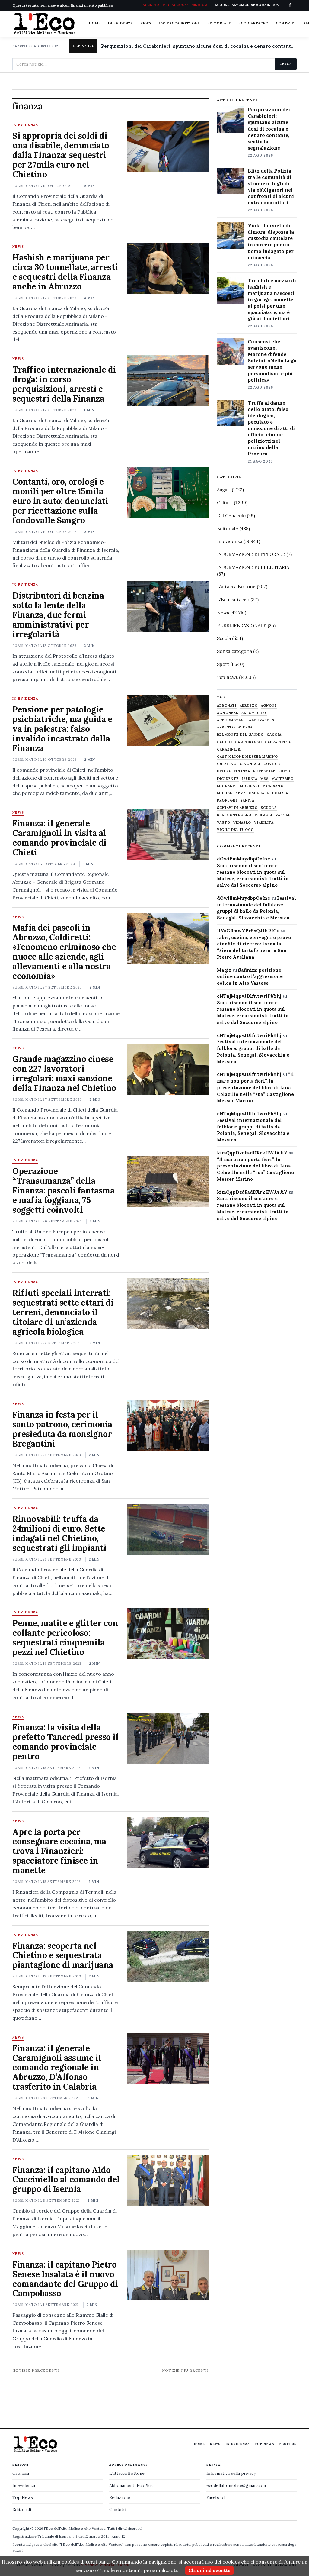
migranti (227, 786)
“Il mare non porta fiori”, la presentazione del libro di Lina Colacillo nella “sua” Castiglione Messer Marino (255, 1087)
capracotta (278, 742)
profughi (227, 801)
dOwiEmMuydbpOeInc (244, 859)
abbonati (227, 706)
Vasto (224, 823)
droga (224, 771)
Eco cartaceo (253, 23)
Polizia (280, 793)
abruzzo (249, 706)
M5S (264, 779)
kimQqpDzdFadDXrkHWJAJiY (252, 1153)
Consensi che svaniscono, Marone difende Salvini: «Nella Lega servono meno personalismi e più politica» (272, 361)
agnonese (228, 713)
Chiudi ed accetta (209, 2570)
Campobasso (248, 742)
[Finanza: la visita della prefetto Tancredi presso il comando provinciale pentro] (168, 1738)
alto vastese (231, 720)
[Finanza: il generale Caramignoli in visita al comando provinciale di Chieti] (168, 834)
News (146, 23)
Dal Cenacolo (231, 516)
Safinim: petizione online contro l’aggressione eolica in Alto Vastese (250, 977)
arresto (226, 727)
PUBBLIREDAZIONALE (242, 626)
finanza (242, 771)
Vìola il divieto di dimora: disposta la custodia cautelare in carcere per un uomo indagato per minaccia (271, 241)
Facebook (216, 2497)
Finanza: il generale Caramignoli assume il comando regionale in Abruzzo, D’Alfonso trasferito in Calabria (57, 2068)
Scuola (224, 638)
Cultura (225, 503)
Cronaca (21, 2473)
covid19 (272, 764)
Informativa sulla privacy (231, 2473)
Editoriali (22, 2510)
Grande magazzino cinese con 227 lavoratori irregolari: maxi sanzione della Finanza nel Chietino (64, 1073)
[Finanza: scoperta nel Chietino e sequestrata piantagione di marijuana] (168, 1956)
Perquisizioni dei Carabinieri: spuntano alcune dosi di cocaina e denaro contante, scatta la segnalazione (199, 46)
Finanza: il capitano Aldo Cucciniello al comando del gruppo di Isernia (66, 2180)
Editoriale (219, 23)
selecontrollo (234, 815)
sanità (247, 801)
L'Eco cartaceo (233, 600)
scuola (269, 808)
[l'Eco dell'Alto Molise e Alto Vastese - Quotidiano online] (44, 24)
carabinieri (229, 749)
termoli (264, 815)
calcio (225, 742)
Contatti (286, 23)
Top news (227, 677)
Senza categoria (234, 651)
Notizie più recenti (185, 2370)
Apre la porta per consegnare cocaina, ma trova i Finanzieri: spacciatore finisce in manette (59, 1851)
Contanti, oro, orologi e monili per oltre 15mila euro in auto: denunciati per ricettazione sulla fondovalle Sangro (60, 501)
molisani (250, 786)
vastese (284, 815)
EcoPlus (288, 2444)
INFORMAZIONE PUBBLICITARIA (253, 567)
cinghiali (250, 764)
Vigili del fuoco (235, 830)
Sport (223, 664)
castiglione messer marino (247, 757)
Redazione (120, 2497)
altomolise (254, 713)
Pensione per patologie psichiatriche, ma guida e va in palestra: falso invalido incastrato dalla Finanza (62, 729)
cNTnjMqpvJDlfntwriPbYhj (249, 996)
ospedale (259, 793)
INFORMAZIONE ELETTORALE (251, 554)
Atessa (245, 727)
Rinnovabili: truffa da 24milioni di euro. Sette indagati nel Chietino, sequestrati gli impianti (59, 1533)
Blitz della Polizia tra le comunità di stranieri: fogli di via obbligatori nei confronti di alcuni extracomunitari (271, 187)
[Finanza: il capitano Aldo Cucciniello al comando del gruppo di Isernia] (168, 2181)
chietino (227, 764)
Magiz (224, 970)
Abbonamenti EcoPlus (131, 2485)
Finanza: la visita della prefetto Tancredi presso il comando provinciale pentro (65, 1742)
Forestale (264, 771)
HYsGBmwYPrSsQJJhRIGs (248, 931)
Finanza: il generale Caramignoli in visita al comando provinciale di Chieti (59, 838)
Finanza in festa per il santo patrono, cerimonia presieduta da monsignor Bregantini (62, 1429)
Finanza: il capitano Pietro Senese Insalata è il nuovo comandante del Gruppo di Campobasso (65, 2279)
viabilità (264, 823)
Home (95, 23)
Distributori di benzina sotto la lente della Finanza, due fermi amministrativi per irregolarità (58, 615)
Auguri (224, 490)
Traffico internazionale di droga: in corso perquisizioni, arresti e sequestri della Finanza (64, 384)
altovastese (263, 720)
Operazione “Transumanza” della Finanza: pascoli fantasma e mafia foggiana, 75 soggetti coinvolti (64, 1190)
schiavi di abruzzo (237, 808)
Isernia (250, 779)
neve (241, 793)
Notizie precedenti (36, 2370)
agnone (269, 706)
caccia (274, 735)
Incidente (228, 779)
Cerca (286, 64)
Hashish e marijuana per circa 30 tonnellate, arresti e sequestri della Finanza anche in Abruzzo (65, 272)
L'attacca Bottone (179, 23)
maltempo (283, 779)
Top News (264, 2444)
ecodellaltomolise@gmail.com (236, 2485)
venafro (242, 823)
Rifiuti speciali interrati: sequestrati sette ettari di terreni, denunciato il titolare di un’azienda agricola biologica (63, 1312)
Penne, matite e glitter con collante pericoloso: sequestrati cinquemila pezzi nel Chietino (65, 1638)
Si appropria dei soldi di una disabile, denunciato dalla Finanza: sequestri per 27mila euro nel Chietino (61, 155)
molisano (273, 786)
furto (285, 771)
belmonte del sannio (240, 735)
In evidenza (121, 23)
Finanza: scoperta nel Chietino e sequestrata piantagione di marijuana (63, 1955)
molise (225, 793)
